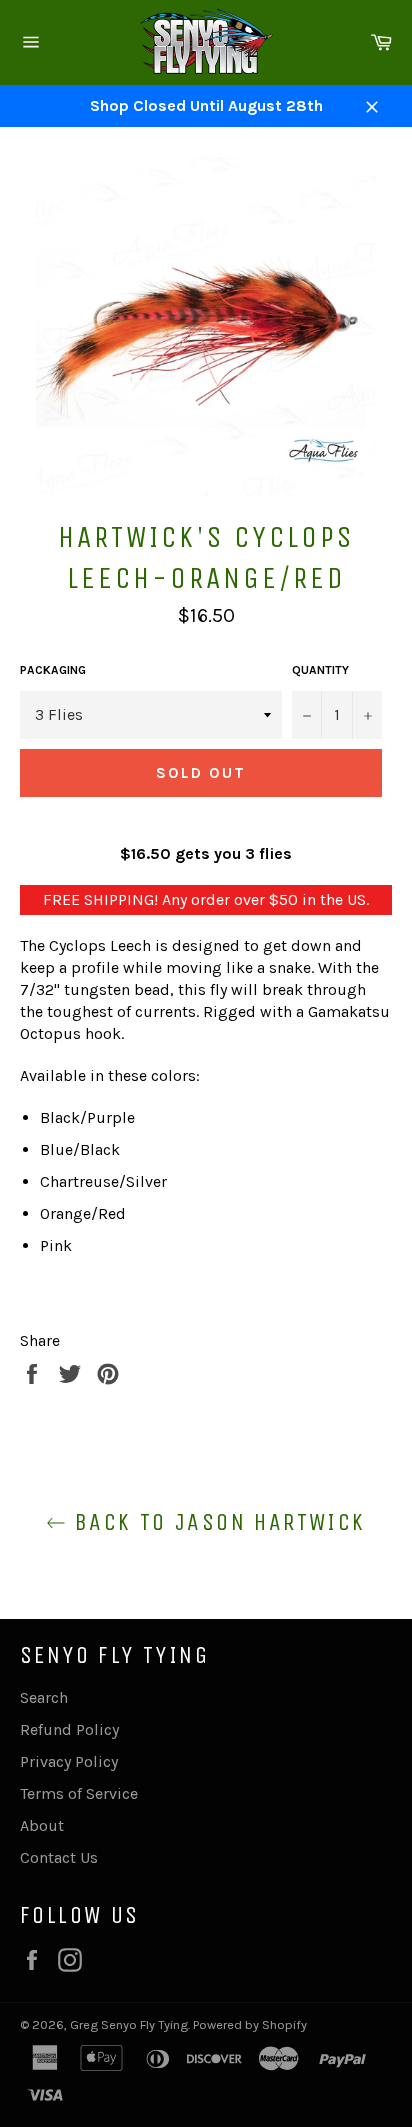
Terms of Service (79, 1793)
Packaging (53, 670)
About (42, 1825)
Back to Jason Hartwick (215, 1522)
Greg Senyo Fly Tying (129, 2024)
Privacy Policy (69, 1761)
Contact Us (59, 1857)
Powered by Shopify (250, 2024)
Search (44, 1697)
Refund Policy (69, 1729)
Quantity (320, 670)
